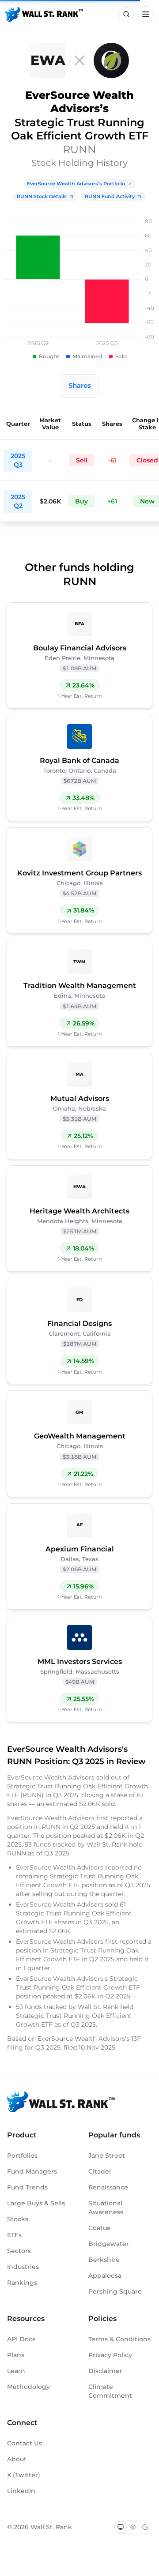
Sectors (19, 2251)
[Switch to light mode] (133, 2527)
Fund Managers (32, 2171)
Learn (16, 2371)
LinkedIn (21, 2491)
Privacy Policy (110, 2355)
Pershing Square (115, 2291)
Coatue (100, 2228)
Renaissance (108, 2187)
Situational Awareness (106, 2208)
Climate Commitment (110, 2391)
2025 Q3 (18, 460)
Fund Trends (27, 2187)
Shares (80, 385)
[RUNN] (111, 60)
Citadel (100, 2171)
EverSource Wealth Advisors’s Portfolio (76, 184)
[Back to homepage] (44, 14)
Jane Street (107, 2155)
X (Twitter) (24, 2475)
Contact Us (25, 2443)
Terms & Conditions (119, 2339)
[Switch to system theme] (121, 2527)
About (17, 2459)
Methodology (28, 2387)
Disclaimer (105, 2371)
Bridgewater (109, 2244)
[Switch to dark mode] (145, 2527)
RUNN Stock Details (42, 196)
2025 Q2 (18, 501)
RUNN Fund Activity (110, 196)
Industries (23, 2267)
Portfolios (22, 2155)
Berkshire (104, 2260)
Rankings (22, 2283)
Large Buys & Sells (36, 2203)
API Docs (21, 2339)
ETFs (14, 2235)
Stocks (18, 2219)
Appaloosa (105, 2276)
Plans (16, 2355)
